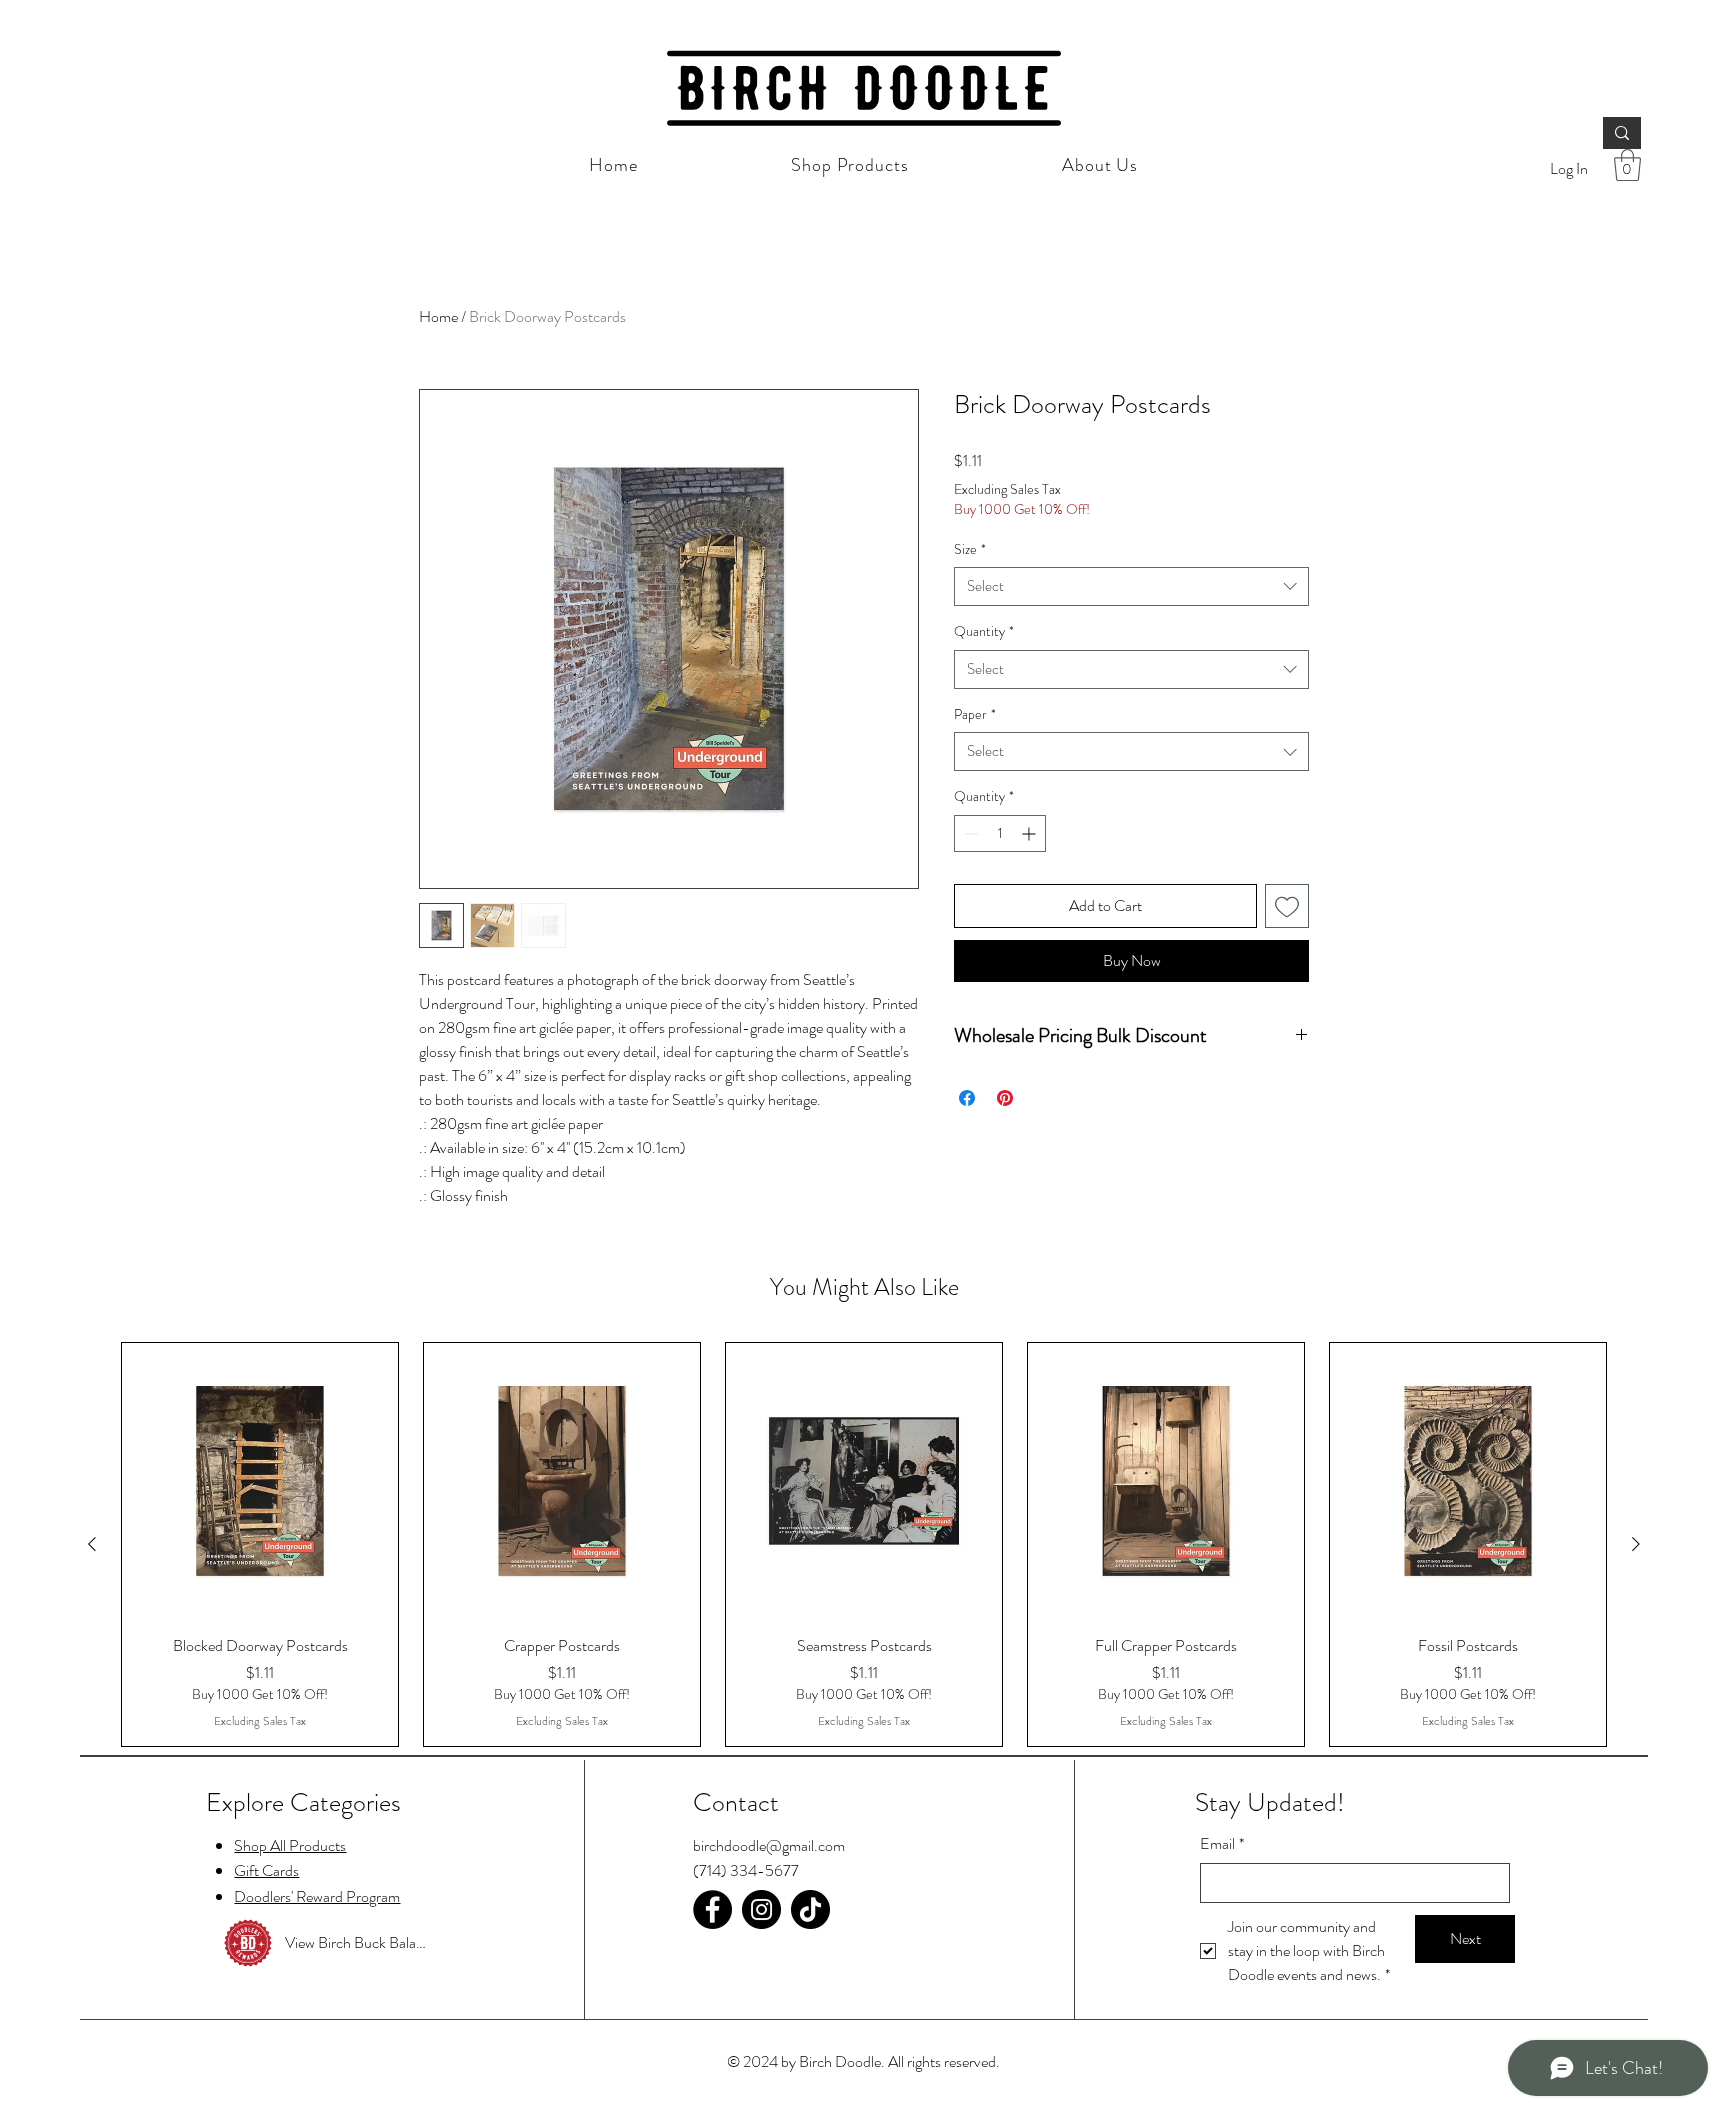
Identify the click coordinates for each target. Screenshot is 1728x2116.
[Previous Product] (92, 1544)
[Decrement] (969, 833)
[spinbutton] (1000, 833)
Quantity (984, 631)
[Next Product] (1636, 1544)
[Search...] (1622, 133)
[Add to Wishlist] (1287, 906)
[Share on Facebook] (967, 1098)
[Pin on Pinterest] (1005, 1098)
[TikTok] (810, 1909)
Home (438, 316)
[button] (1627, 165)
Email (1222, 1844)
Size (970, 549)
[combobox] (1131, 586)
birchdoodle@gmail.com (769, 1845)
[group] (864, 1544)
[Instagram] (761, 1909)
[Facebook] (712, 1909)
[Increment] (1030, 833)
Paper (975, 714)
